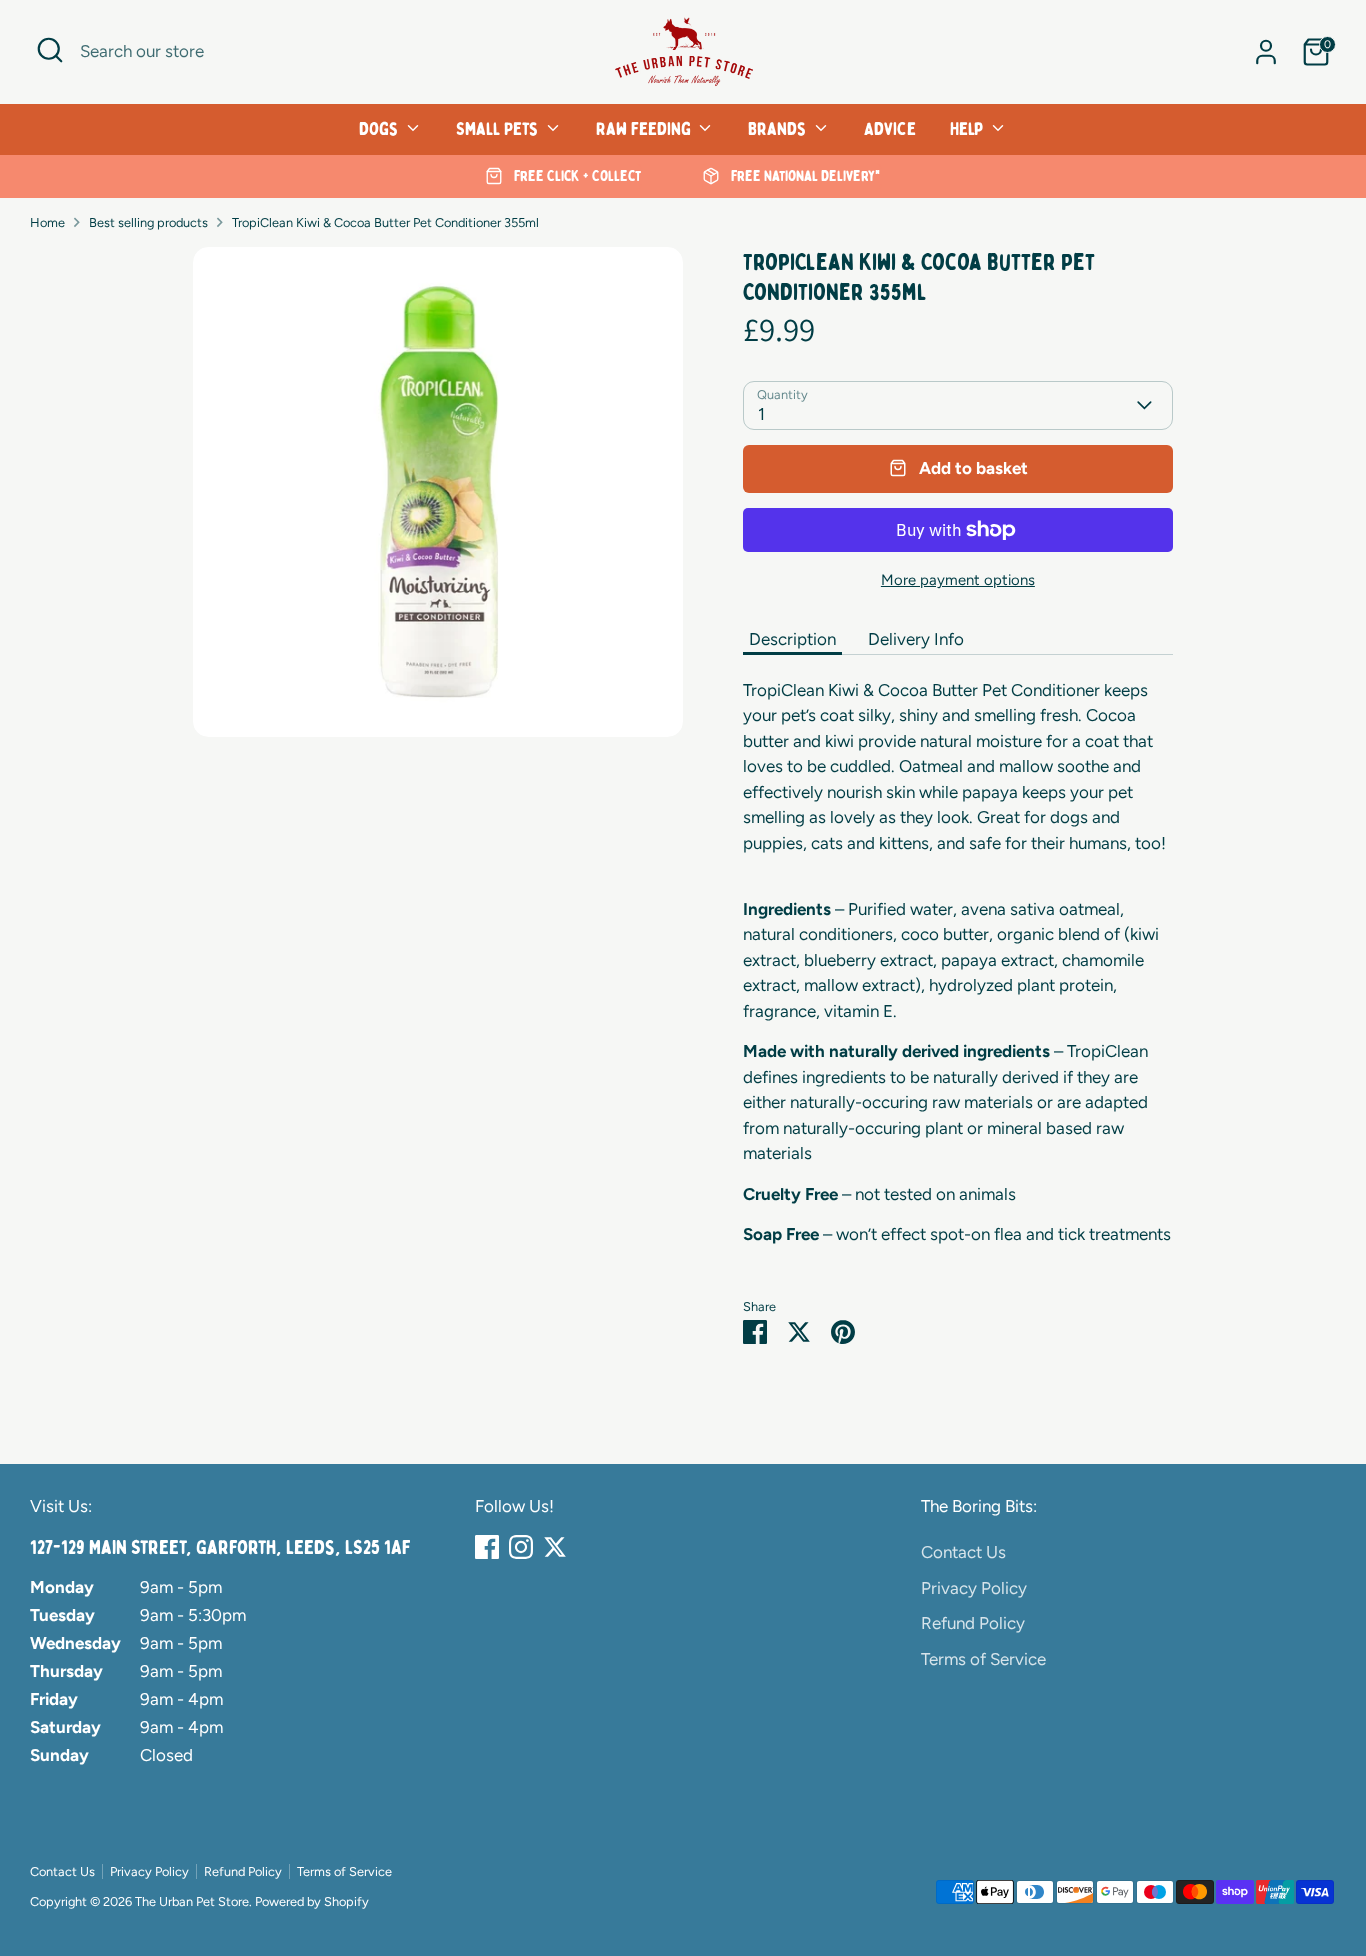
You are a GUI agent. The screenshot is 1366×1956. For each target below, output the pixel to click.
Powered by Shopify (312, 1901)
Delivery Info (916, 639)
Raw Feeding (645, 129)
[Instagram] (521, 1547)
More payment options (958, 580)
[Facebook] (487, 1547)
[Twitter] (555, 1547)
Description (792, 639)
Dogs (380, 129)
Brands (779, 129)
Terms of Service (983, 1659)
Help (968, 129)
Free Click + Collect (575, 176)
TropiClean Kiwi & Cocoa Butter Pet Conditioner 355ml (385, 222)
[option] (563, 177)
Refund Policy (973, 1623)
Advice (890, 129)
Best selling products (148, 222)
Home (47, 222)
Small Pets (499, 129)
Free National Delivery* (804, 176)
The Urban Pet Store (192, 1901)
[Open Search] (50, 50)
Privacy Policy (974, 1588)
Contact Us (963, 1552)
